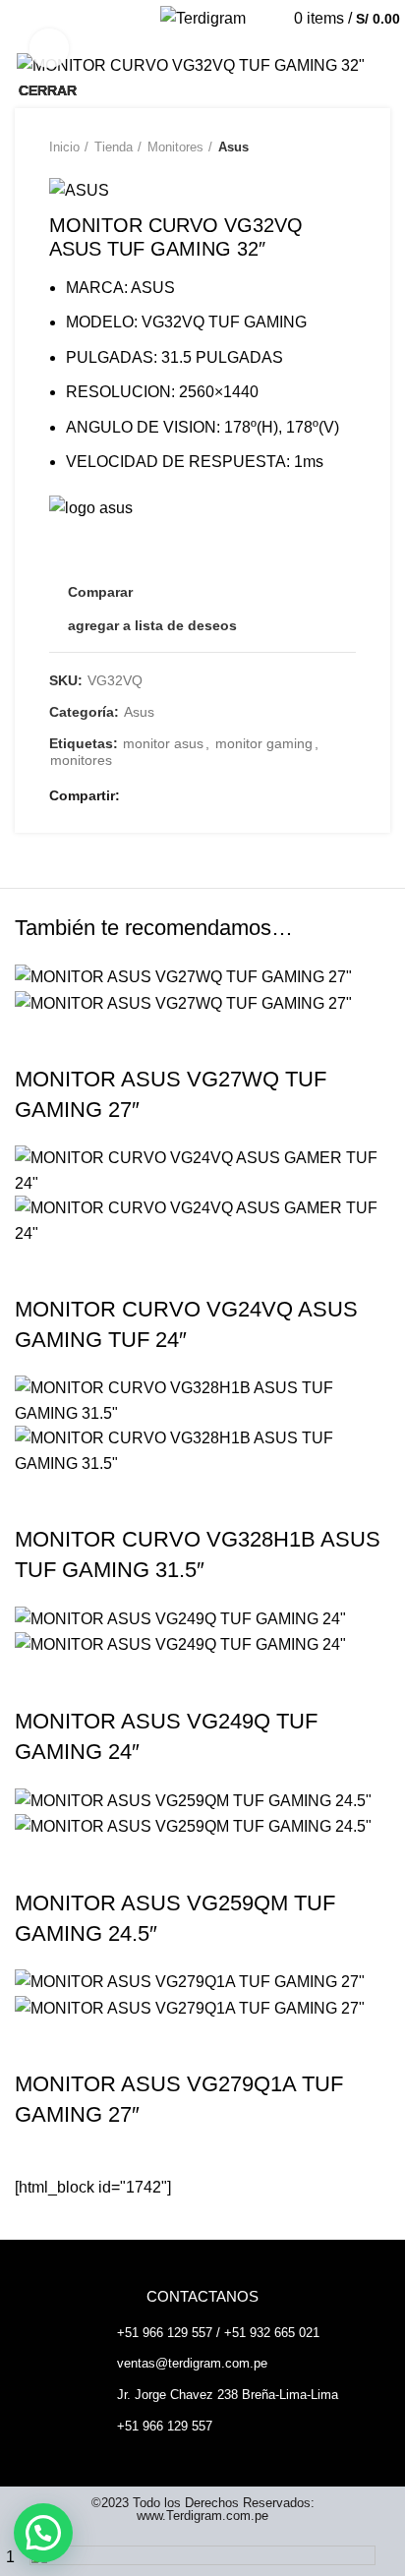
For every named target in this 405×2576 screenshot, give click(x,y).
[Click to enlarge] (49, 48)
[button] (43, 2533)
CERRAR (48, 90)
